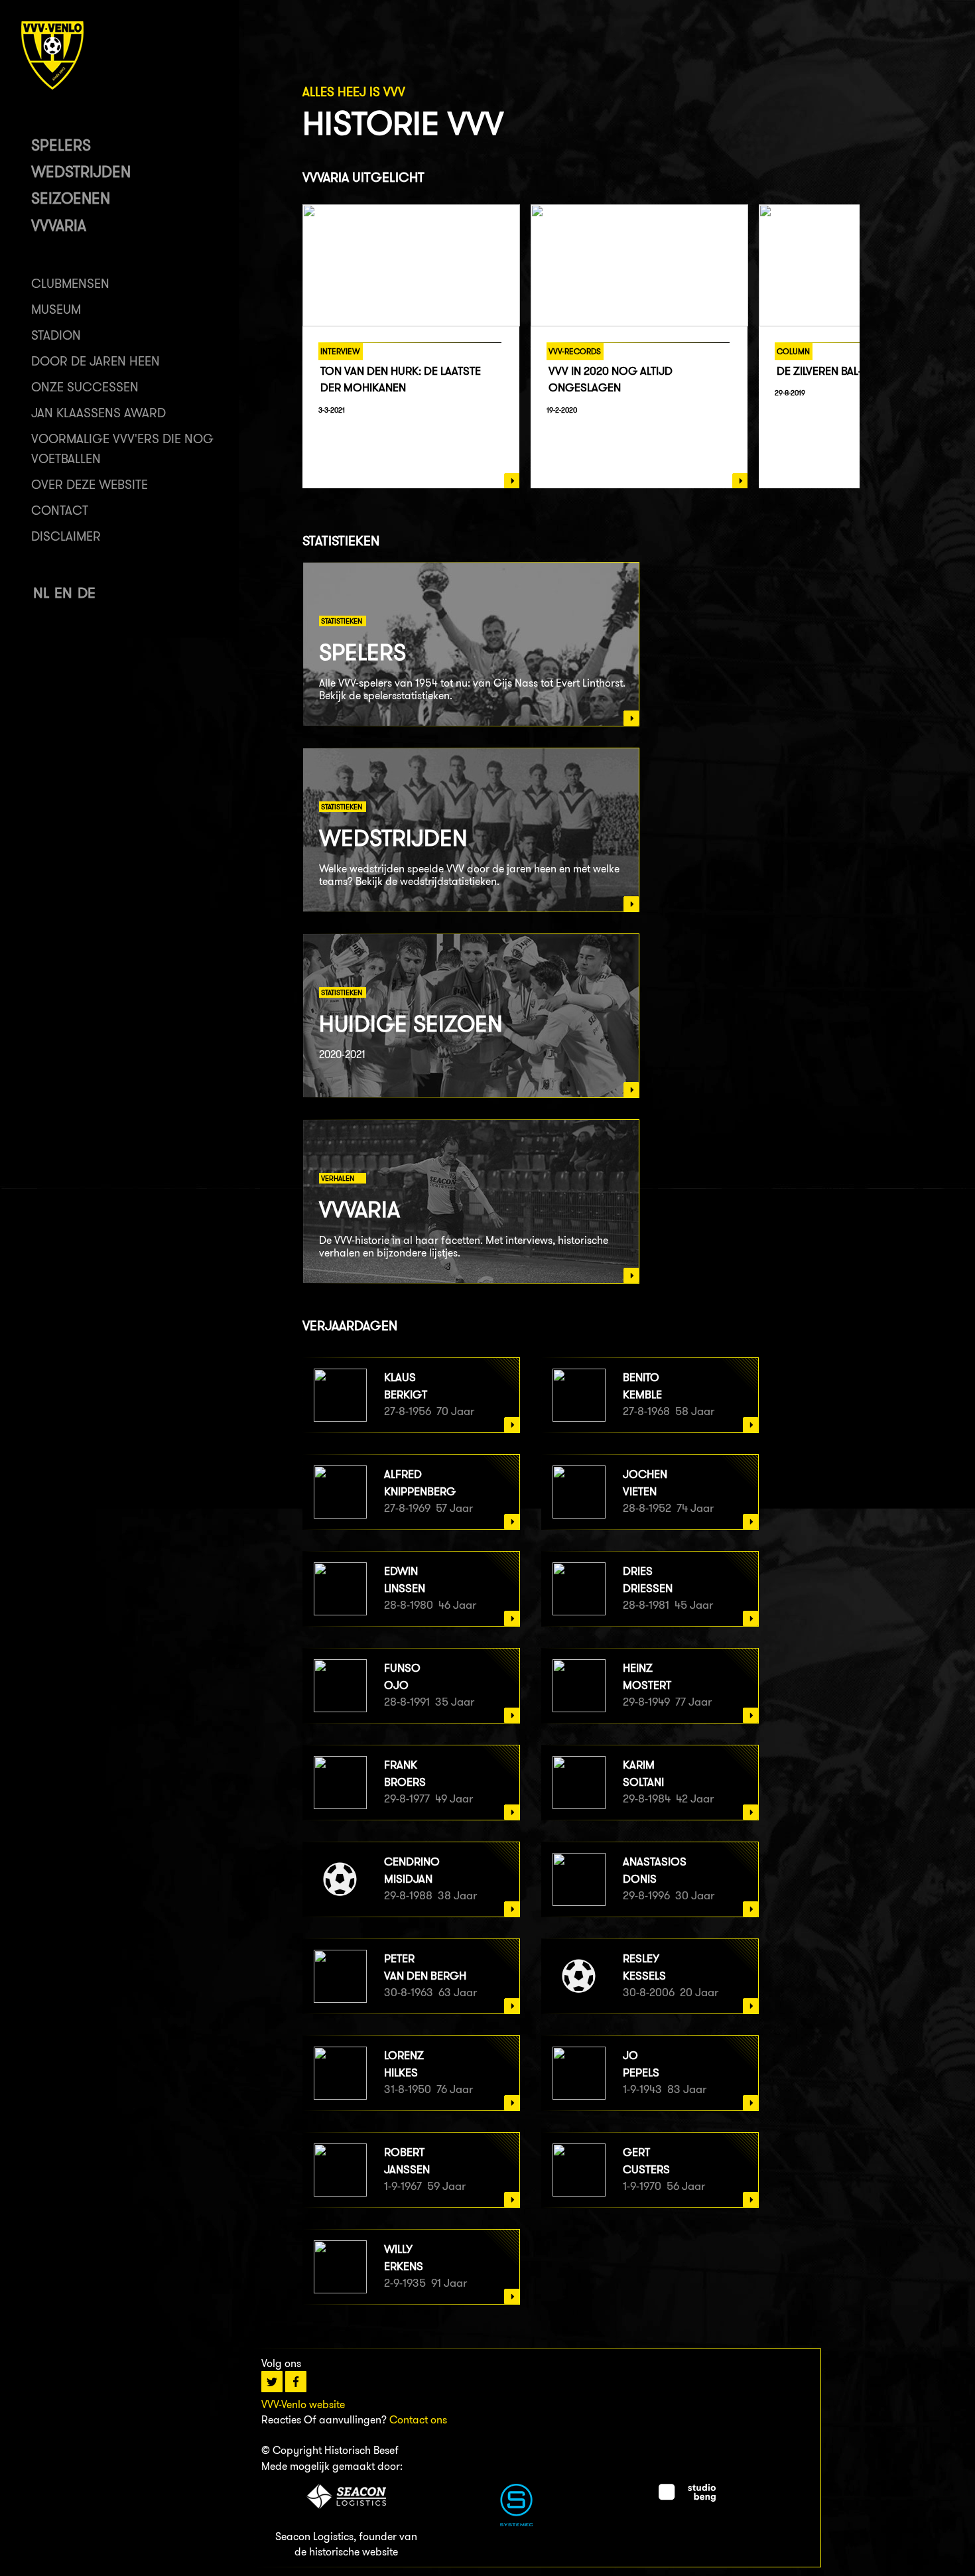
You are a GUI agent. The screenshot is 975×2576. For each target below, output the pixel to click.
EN (63, 593)
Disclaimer (66, 536)
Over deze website (90, 485)
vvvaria (59, 225)
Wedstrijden (81, 171)
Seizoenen (71, 198)
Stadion (56, 335)
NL (41, 593)
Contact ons (418, 2420)
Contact (60, 510)
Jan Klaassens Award (98, 413)
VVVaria (359, 1209)
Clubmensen (70, 284)
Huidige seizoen (411, 1023)
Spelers (61, 145)
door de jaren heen (96, 361)
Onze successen (85, 387)
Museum (56, 309)
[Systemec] (516, 2523)
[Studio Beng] (687, 2498)
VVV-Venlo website (303, 2405)
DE (87, 593)
